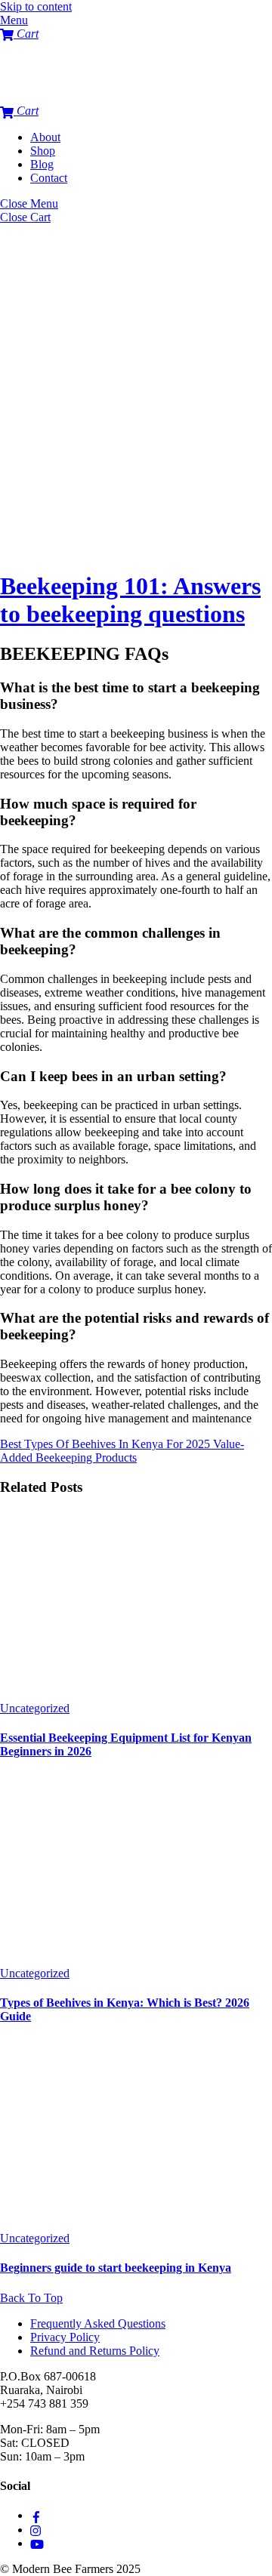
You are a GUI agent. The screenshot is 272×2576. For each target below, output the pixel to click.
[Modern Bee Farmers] (30, 97)
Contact (49, 178)
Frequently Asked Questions (98, 2323)
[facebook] (36, 2515)
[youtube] (37, 2543)
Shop (43, 151)
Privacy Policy (65, 2337)
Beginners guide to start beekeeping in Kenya (116, 2268)
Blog (42, 164)
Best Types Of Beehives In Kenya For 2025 (105, 1444)
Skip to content (36, 6)
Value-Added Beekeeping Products (122, 1451)
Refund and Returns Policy (95, 2351)
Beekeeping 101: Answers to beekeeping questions (130, 600)
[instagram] (36, 2530)
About (45, 137)
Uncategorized (35, 1708)
